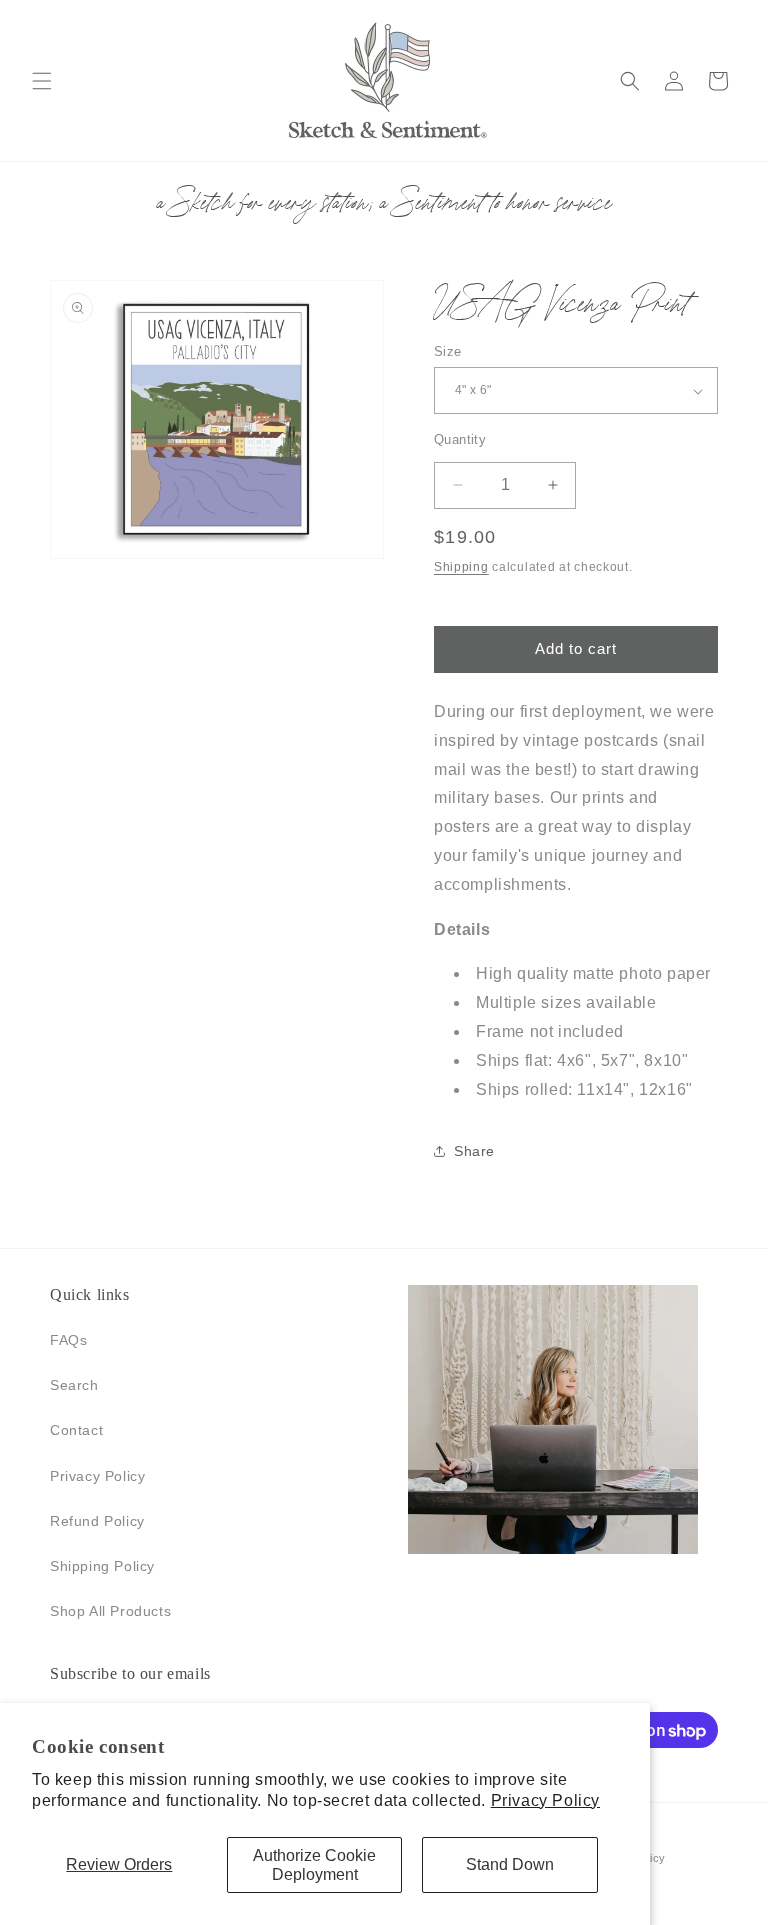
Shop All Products (110, 1611)
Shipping (461, 567)
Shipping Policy (102, 1566)
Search (74, 1385)
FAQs (68, 1340)
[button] (42, 81)
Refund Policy (97, 1521)
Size (448, 351)
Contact (76, 1430)
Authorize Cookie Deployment (314, 1865)
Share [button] (474, 1151)
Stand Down (510, 1864)
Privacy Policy (545, 1800)
